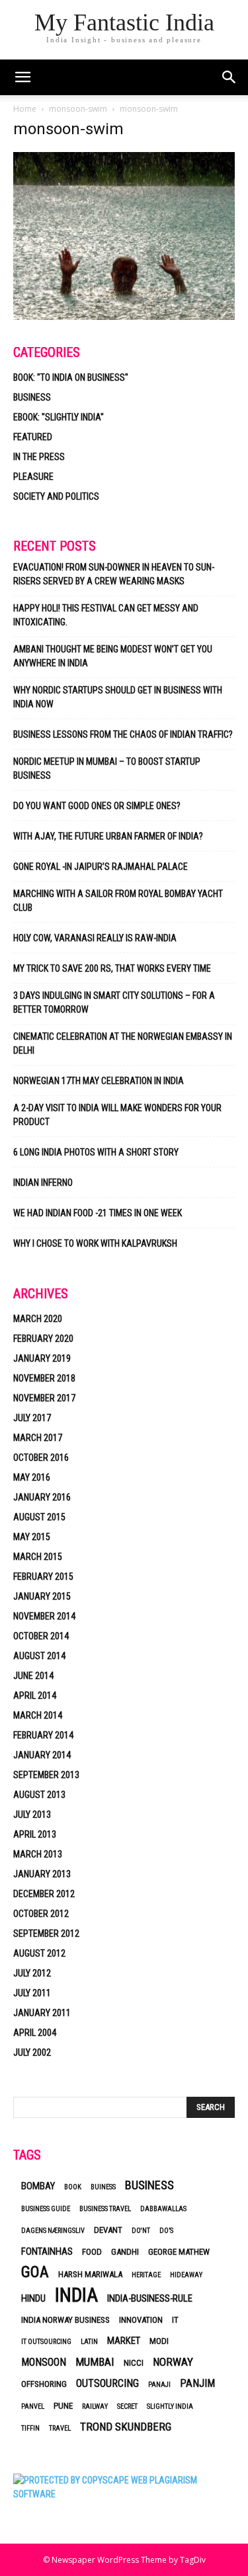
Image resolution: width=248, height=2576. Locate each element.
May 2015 (32, 1537)
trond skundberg (126, 2427)
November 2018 (44, 1378)
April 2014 (35, 1696)
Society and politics (56, 496)
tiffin (30, 2428)
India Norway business (65, 2320)
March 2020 (38, 1319)
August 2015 (39, 1517)
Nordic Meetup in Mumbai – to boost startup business (107, 768)
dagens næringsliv (53, 2231)
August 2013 (39, 1795)
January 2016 (42, 1497)
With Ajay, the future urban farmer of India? (108, 836)
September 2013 (46, 1775)
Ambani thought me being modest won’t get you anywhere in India (113, 656)
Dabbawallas (163, 2209)
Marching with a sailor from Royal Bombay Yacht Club (118, 901)
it (175, 2320)
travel (60, 2428)
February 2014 (43, 1735)
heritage (146, 2275)
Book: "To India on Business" (71, 377)
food (92, 2252)
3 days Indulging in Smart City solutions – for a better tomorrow (114, 1002)
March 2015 (38, 1557)
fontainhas (47, 2251)
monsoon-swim (78, 109)
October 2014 (41, 1636)
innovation (141, 2320)
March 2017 (38, 1438)
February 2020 (43, 1339)
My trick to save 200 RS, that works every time (112, 968)
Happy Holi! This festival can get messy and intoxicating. (106, 615)
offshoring (44, 2384)
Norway (173, 2362)
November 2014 (44, 1616)
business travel (105, 2209)
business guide (46, 2209)
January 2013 (42, 1874)
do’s (166, 2231)
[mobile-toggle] (22, 77)
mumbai (95, 2362)
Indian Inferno (43, 1183)
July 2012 (32, 1973)
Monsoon (44, 2362)
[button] (229, 77)
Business (32, 397)
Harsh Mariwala (90, 2274)
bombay (38, 2186)
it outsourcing (46, 2342)
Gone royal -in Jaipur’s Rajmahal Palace (101, 867)
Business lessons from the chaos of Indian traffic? (123, 734)
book (73, 2187)
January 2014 (42, 1755)
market (124, 2341)
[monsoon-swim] (124, 316)
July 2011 (32, 1993)
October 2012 (41, 1914)
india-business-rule (150, 2298)
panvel (33, 2406)
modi (159, 2341)
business (149, 2185)
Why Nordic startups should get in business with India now (118, 697)
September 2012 (46, 1933)
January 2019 (42, 1358)
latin (89, 2342)
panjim (197, 2383)
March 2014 (38, 1715)
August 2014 (39, 1656)
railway (95, 2406)
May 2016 (32, 1477)
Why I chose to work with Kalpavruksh (95, 1243)
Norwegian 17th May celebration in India (99, 1081)
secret (127, 2406)
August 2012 (39, 1953)
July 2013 (32, 1815)
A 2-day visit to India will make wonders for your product (117, 1115)
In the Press (39, 457)
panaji (159, 2385)
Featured (33, 437)
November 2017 (44, 1398)
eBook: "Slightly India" (59, 417)
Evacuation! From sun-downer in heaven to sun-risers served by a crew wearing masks (114, 574)
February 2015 (43, 1577)
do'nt (141, 2231)
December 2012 (44, 1894)
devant (108, 2230)
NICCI (134, 2363)
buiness (103, 2187)
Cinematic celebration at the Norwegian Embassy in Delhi (123, 1043)
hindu (33, 2298)
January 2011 (42, 2013)
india (76, 2295)
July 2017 (32, 1418)
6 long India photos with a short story (96, 1152)
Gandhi (125, 2252)
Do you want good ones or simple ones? (98, 806)
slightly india (170, 2406)
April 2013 (35, 1834)
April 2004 (35, 2033)
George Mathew (179, 2252)
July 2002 (32, 2052)
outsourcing (107, 2383)
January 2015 (42, 1596)
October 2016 (41, 1458)
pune (63, 2406)
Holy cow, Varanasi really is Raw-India (95, 938)
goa (35, 2272)
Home (25, 109)
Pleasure (33, 477)
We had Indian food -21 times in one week (98, 1213)
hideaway (186, 2275)
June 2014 (33, 1676)
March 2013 (38, 1854)
